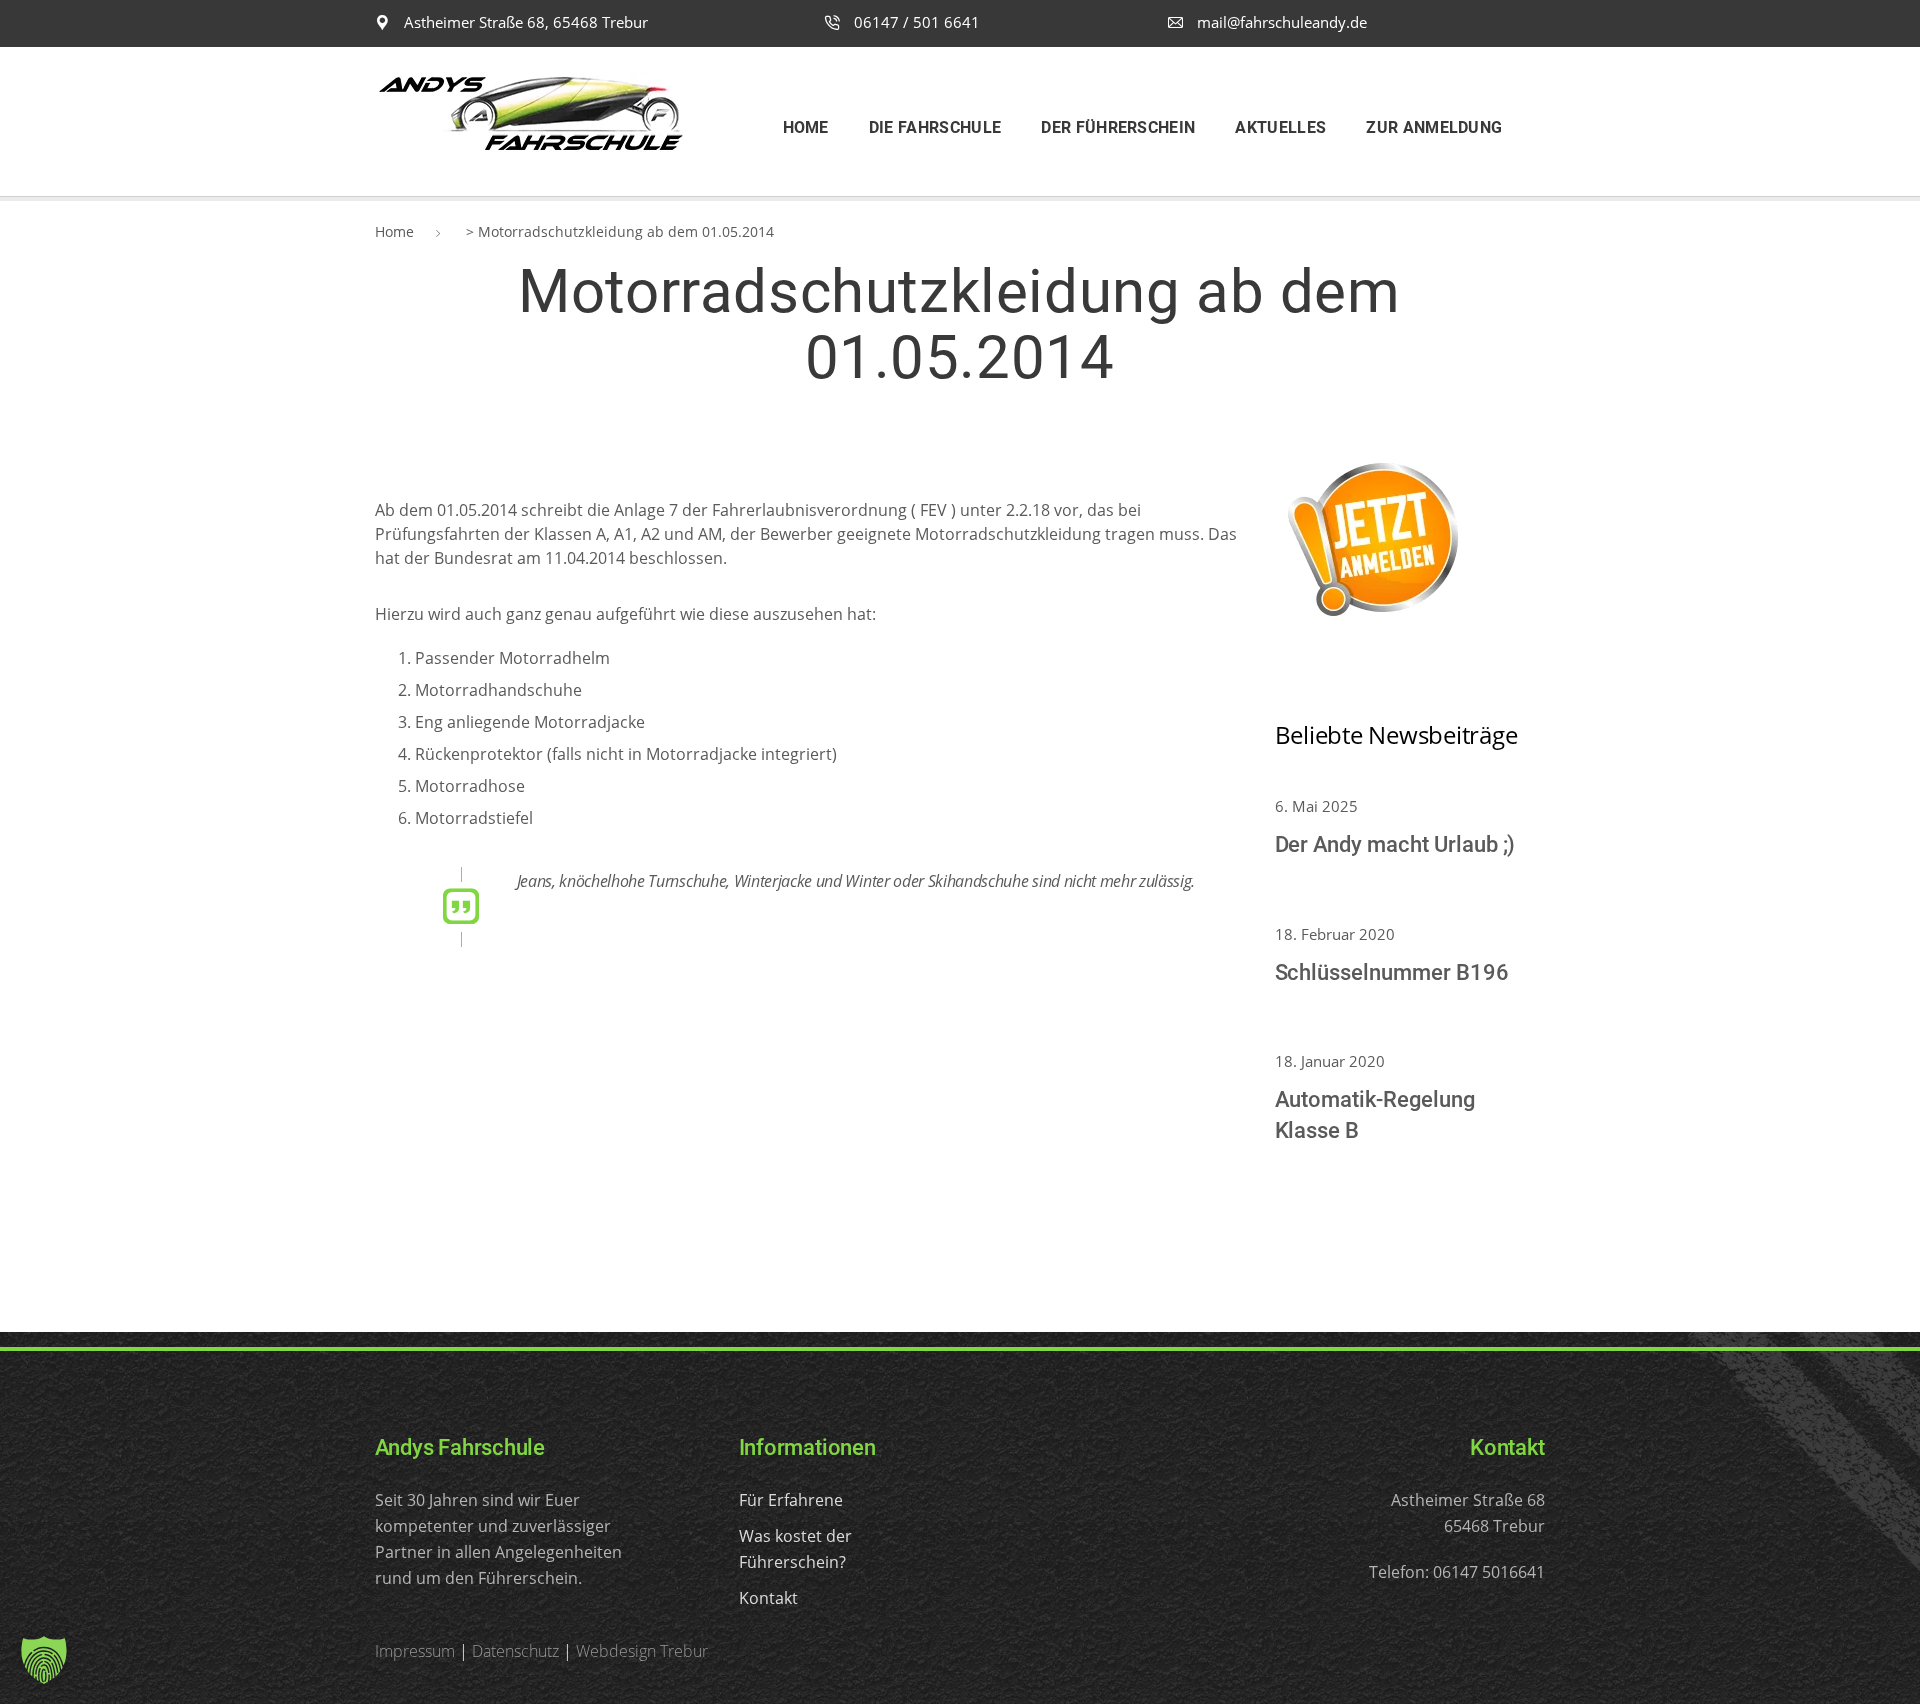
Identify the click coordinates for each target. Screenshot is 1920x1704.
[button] (44, 1660)
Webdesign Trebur (642, 1651)
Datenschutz (515, 1651)
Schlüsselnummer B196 (1392, 972)
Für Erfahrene (791, 1500)
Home (394, 231)
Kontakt (768, 1598)
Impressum (415, 1651)
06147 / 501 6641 (915, 22)
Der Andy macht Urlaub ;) (1395, 844)
